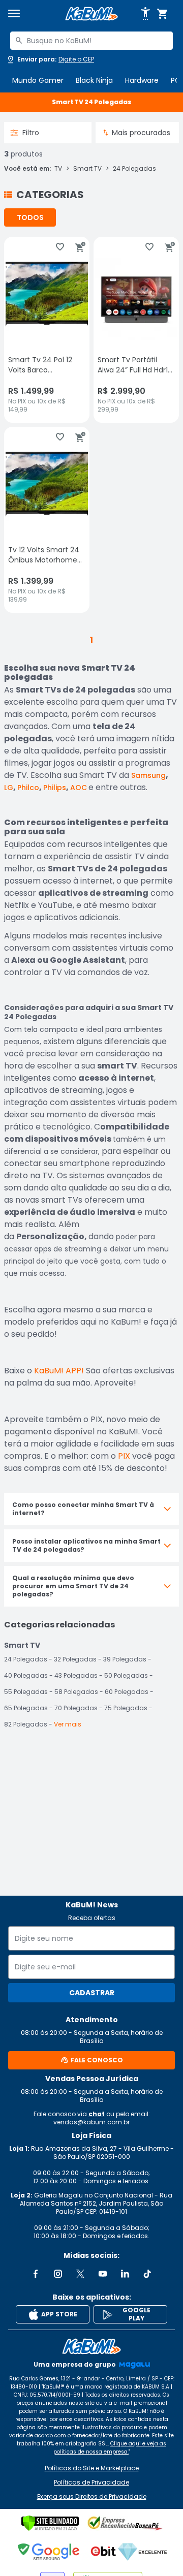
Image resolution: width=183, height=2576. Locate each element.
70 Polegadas (76, 1708)
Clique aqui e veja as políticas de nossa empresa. (110, 2448)
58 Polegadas (76, 1692)
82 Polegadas (26, 1724)
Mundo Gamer (38, 80)
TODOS (30, 217)
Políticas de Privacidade (91, 2483)
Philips (55, 788)
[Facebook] (36, 2274)
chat (97, 2114)
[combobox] (91, 41)
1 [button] (91, 640)
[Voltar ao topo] (91, 2346)
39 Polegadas (125, 1659)
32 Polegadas (75, 1659)
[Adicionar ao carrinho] (80, 247)
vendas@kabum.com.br (91, 2122)
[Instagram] (58, 2274)
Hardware (142, 80)
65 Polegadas (26, 1708)
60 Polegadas (127, 1692)
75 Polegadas (126, 1708)
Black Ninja (94, 80)
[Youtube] (103, 2274)
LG (9, 788)
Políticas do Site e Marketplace (92, 2468)
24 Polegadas (134, 169)
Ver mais (68, 1724)
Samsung (148, 775)
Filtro (31, 133)
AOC (79, 788)
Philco (28, 788)
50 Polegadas (126, 1675)
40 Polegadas (26, 1675)
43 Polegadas (76, 1675)
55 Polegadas (26, 1692)
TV (58, 169)
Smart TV (87, 169)
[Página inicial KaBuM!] (91, 14)
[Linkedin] (125, 2274)
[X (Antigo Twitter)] (80, 2274)
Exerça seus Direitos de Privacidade (92, 2497)
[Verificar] (50, 2523)
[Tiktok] (147, 2274)
